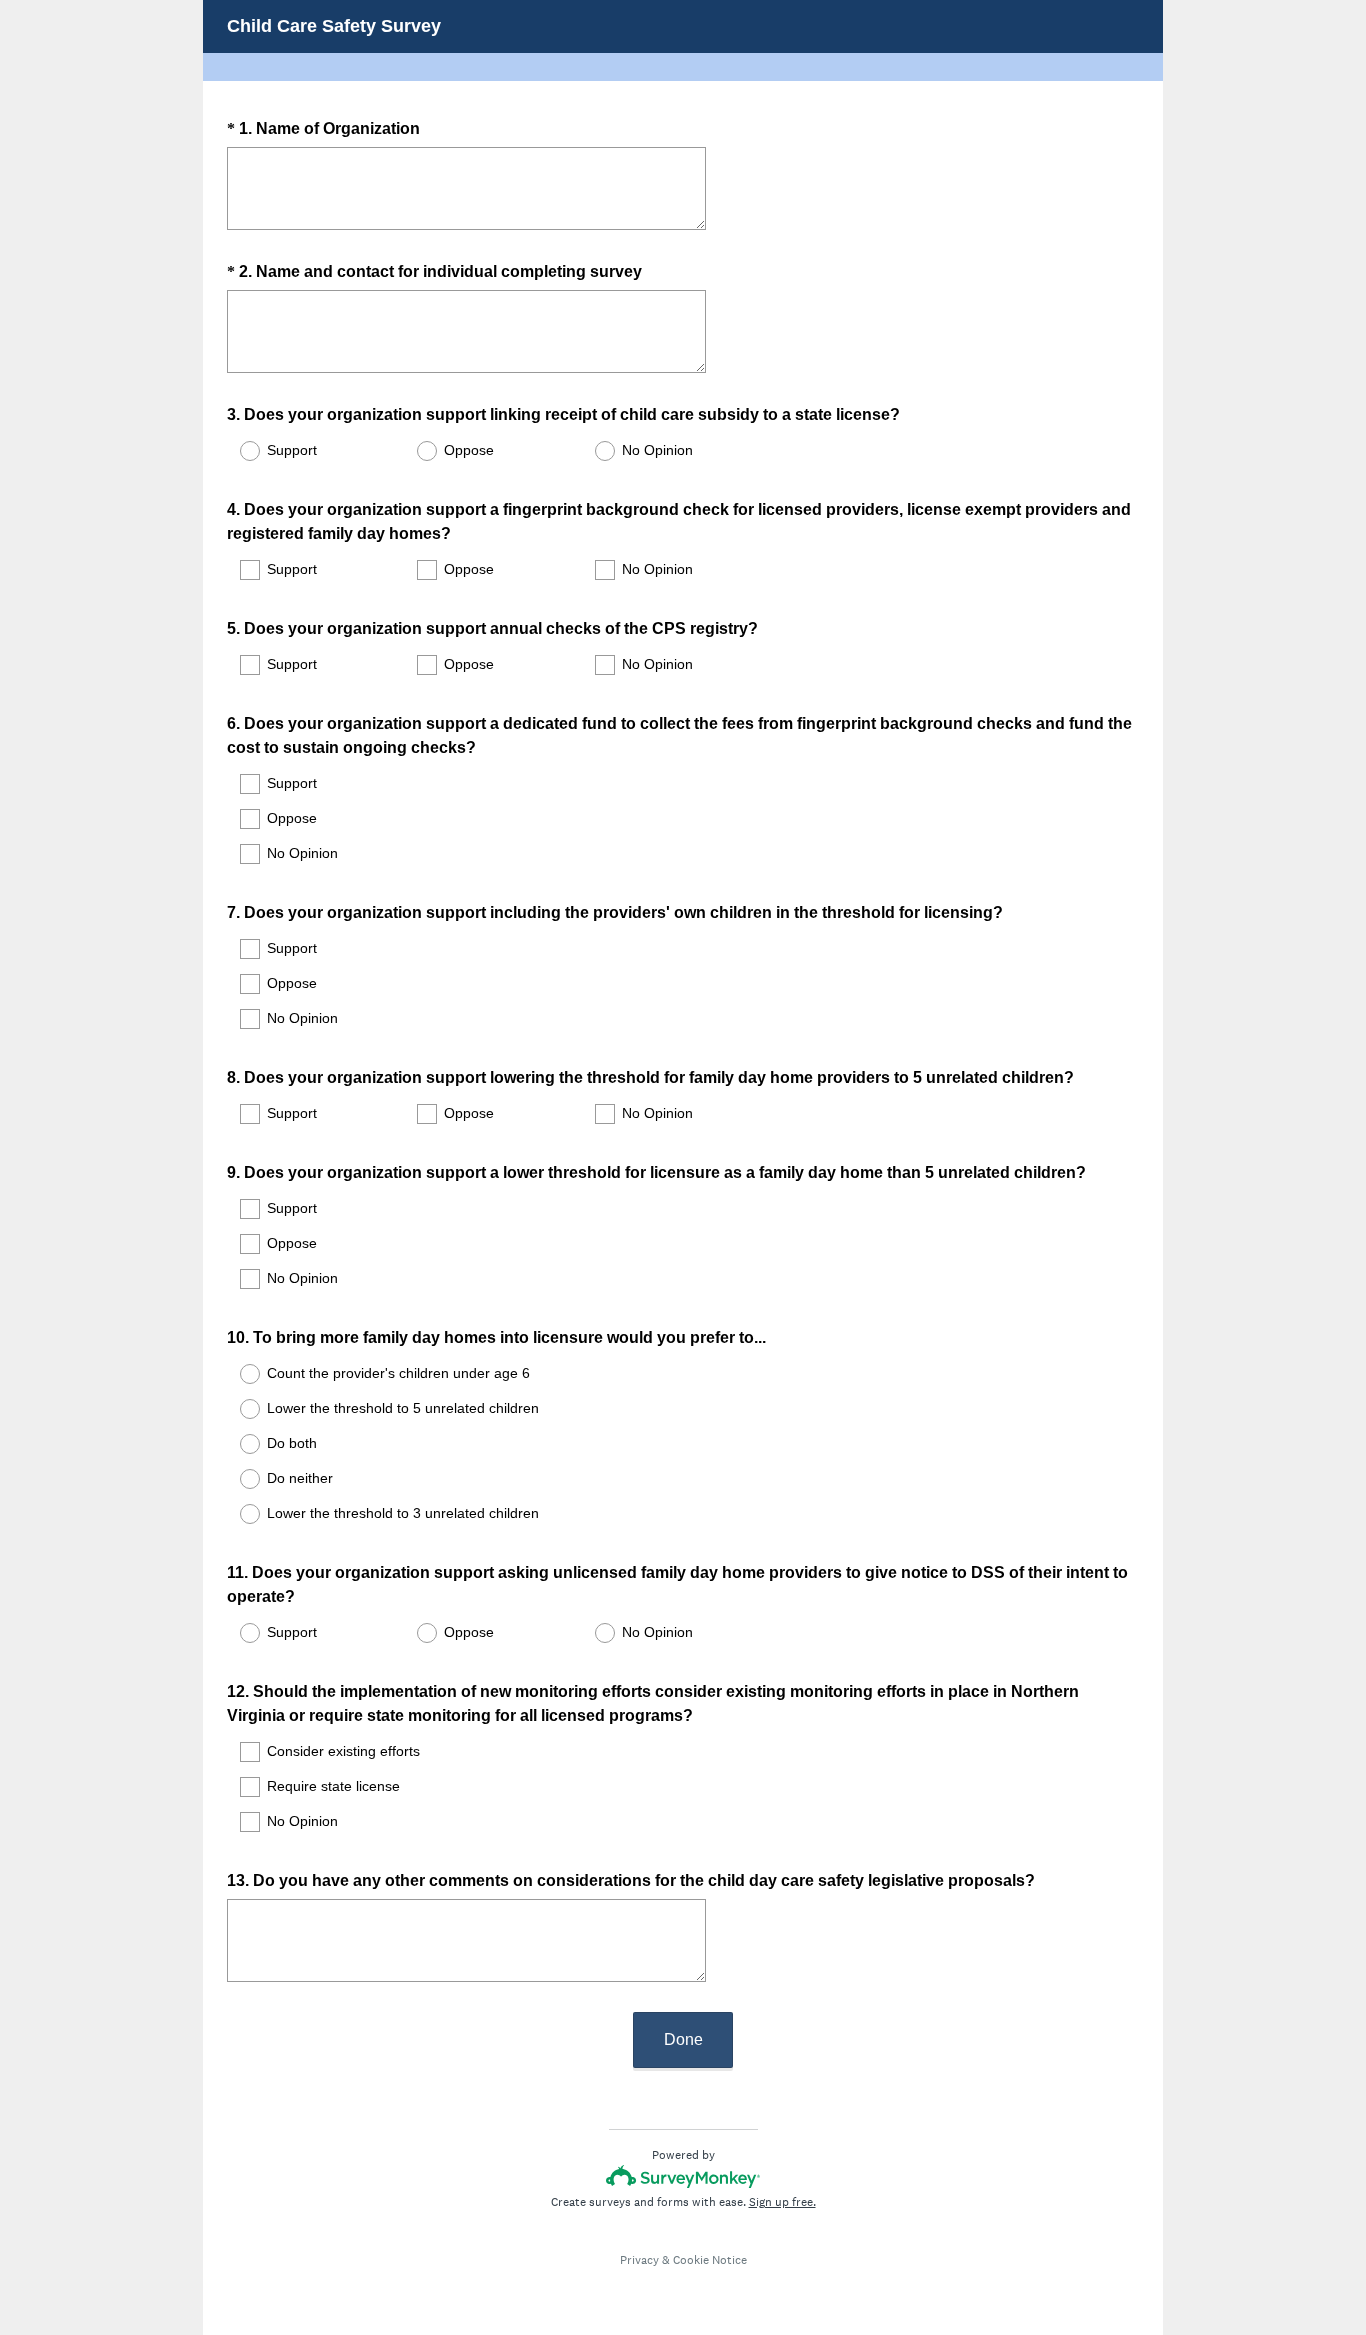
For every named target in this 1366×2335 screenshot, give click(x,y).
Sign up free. (782, 2202)
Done (683, 2039)
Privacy (639, 2260)
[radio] (237, 451)
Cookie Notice (710, 2260)
